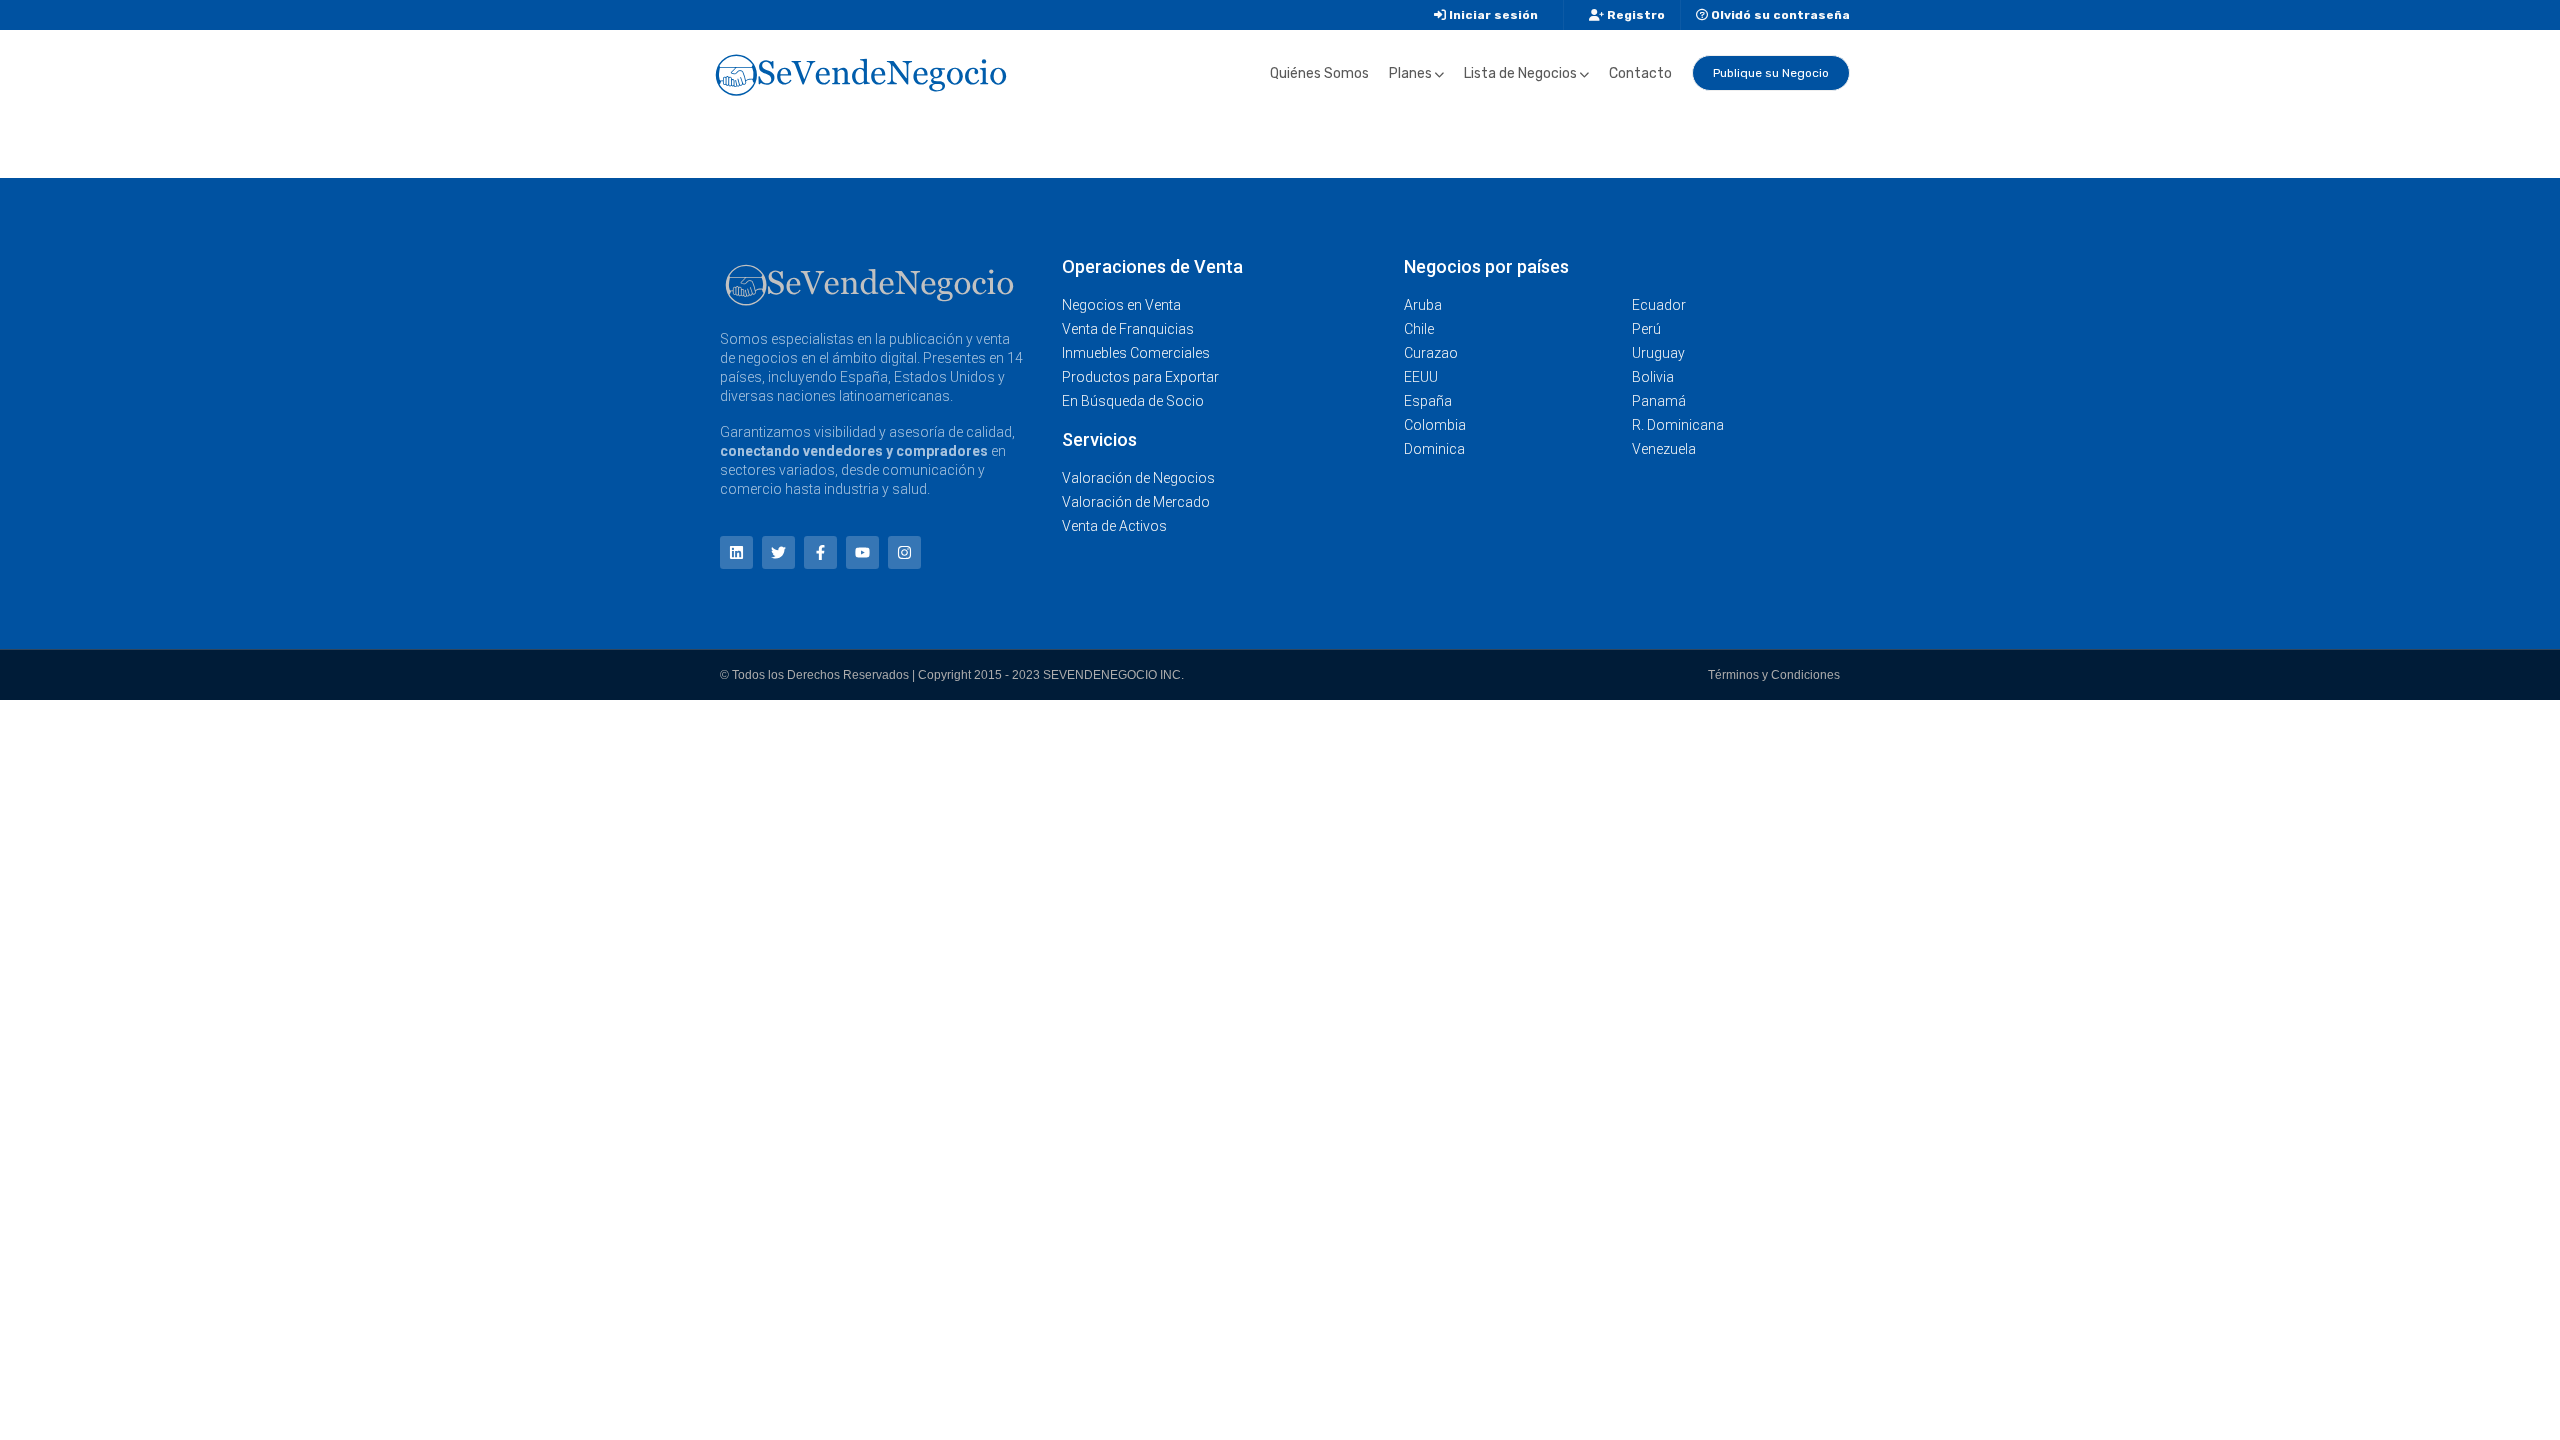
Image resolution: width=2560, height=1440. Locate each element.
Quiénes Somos (1319, 73)
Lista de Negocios (1520, 73)
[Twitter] (778, 552)
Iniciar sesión (1492, 15)
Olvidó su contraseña (1779, 15)
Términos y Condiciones (1774, 675)
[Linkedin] (736, 552)
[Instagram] (904, 552)
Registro (1634, 15)
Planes (1410, 73)
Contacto (1640, 73)
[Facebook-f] (820, 552)
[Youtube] (862, 552)
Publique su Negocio (1771, 73)
